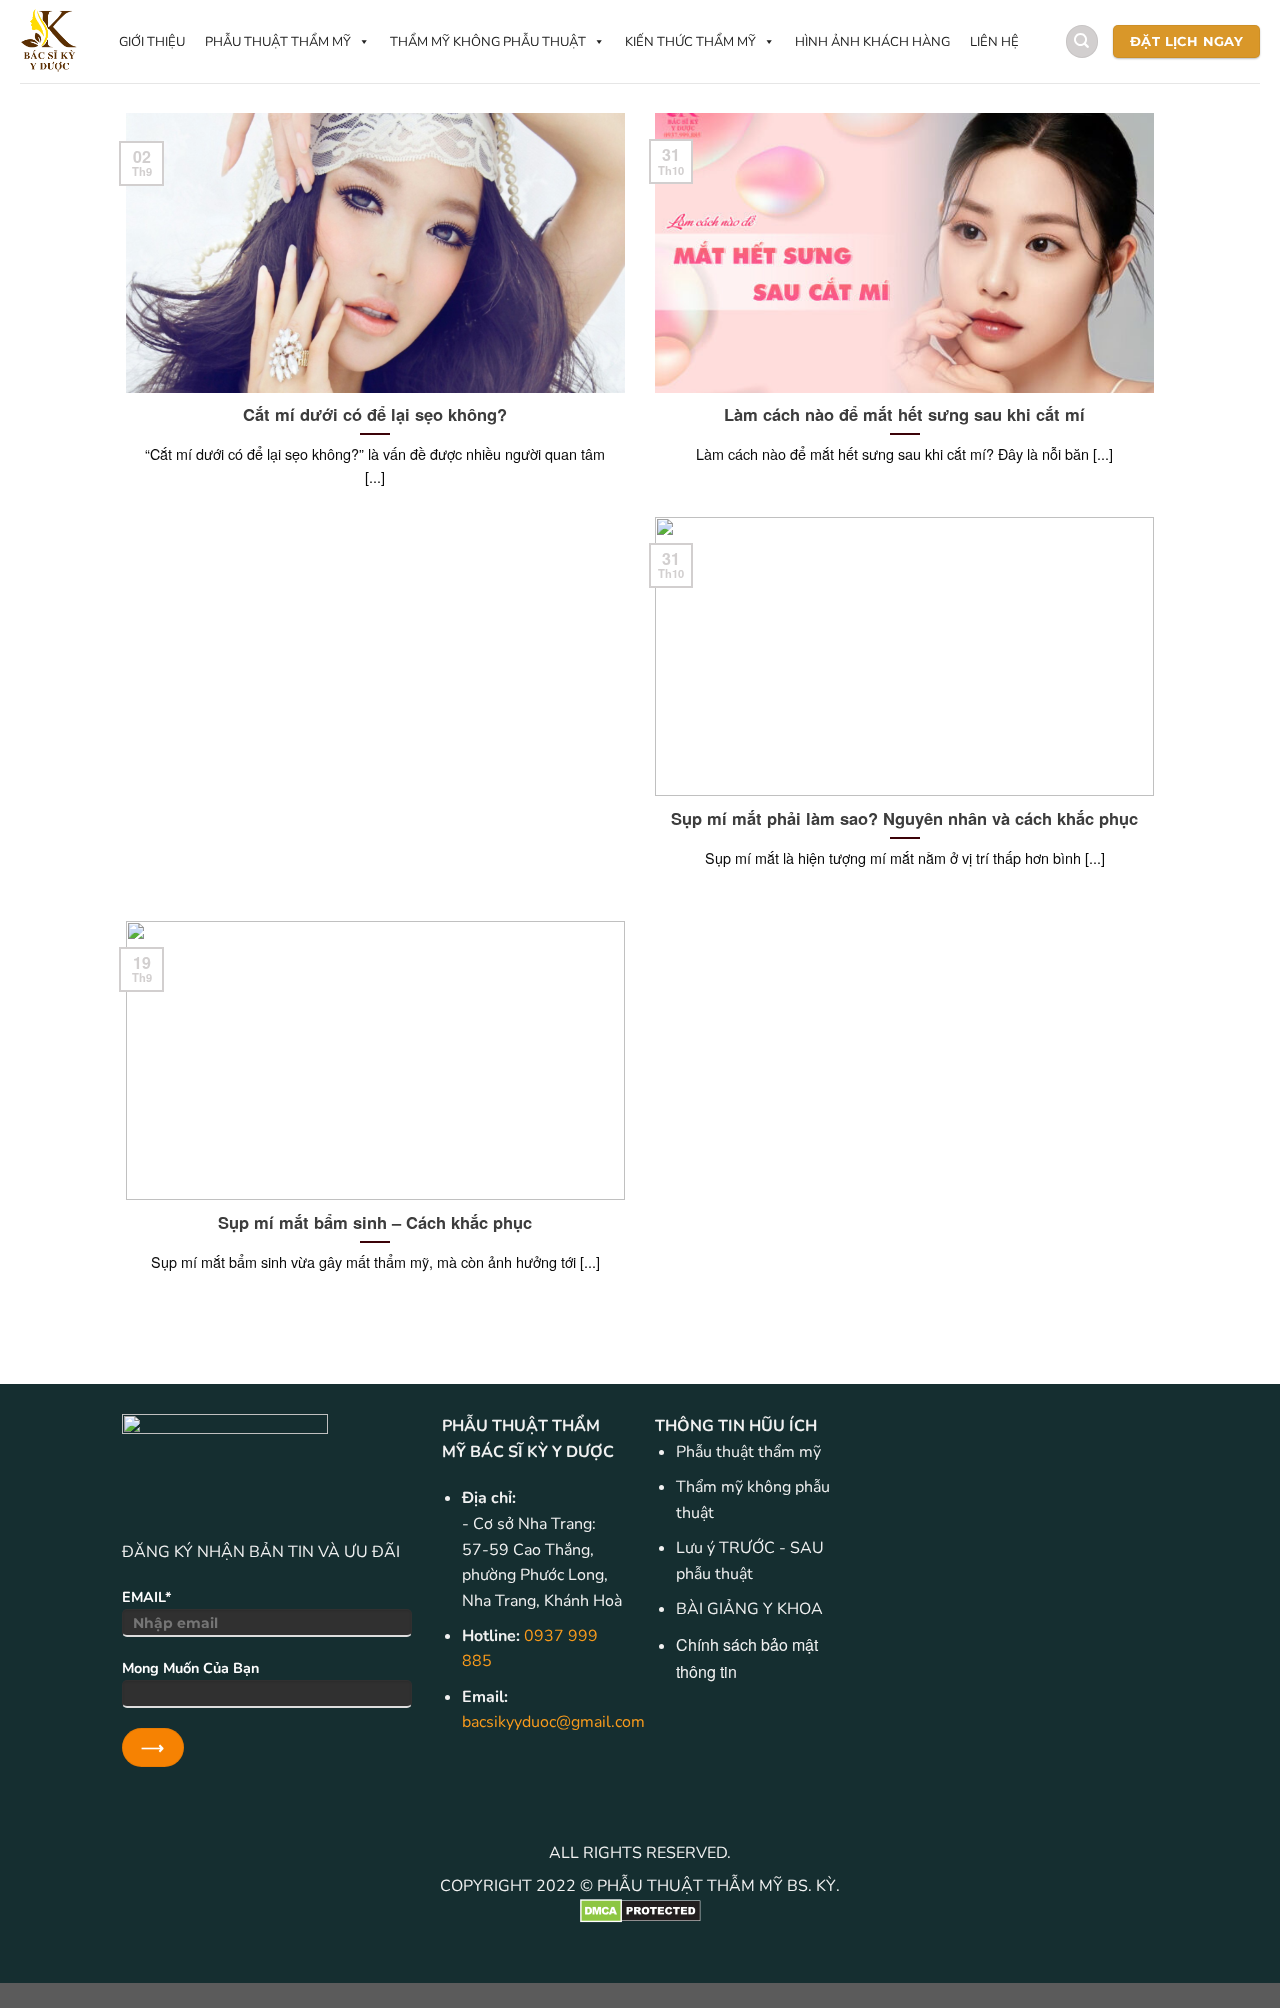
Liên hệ (994, 42)
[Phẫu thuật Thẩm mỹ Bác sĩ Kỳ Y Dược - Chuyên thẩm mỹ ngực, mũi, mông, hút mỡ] (49, 41)
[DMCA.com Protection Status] (640, 1911)
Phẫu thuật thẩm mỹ (278, 42)
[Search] (1082, 41)
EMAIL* (147, 1597)
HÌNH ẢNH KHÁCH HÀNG (872, 42)
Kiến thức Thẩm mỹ (690, 42)
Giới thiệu (152, 42)
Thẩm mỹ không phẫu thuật (488, 42)
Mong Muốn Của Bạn (190, 1668)
